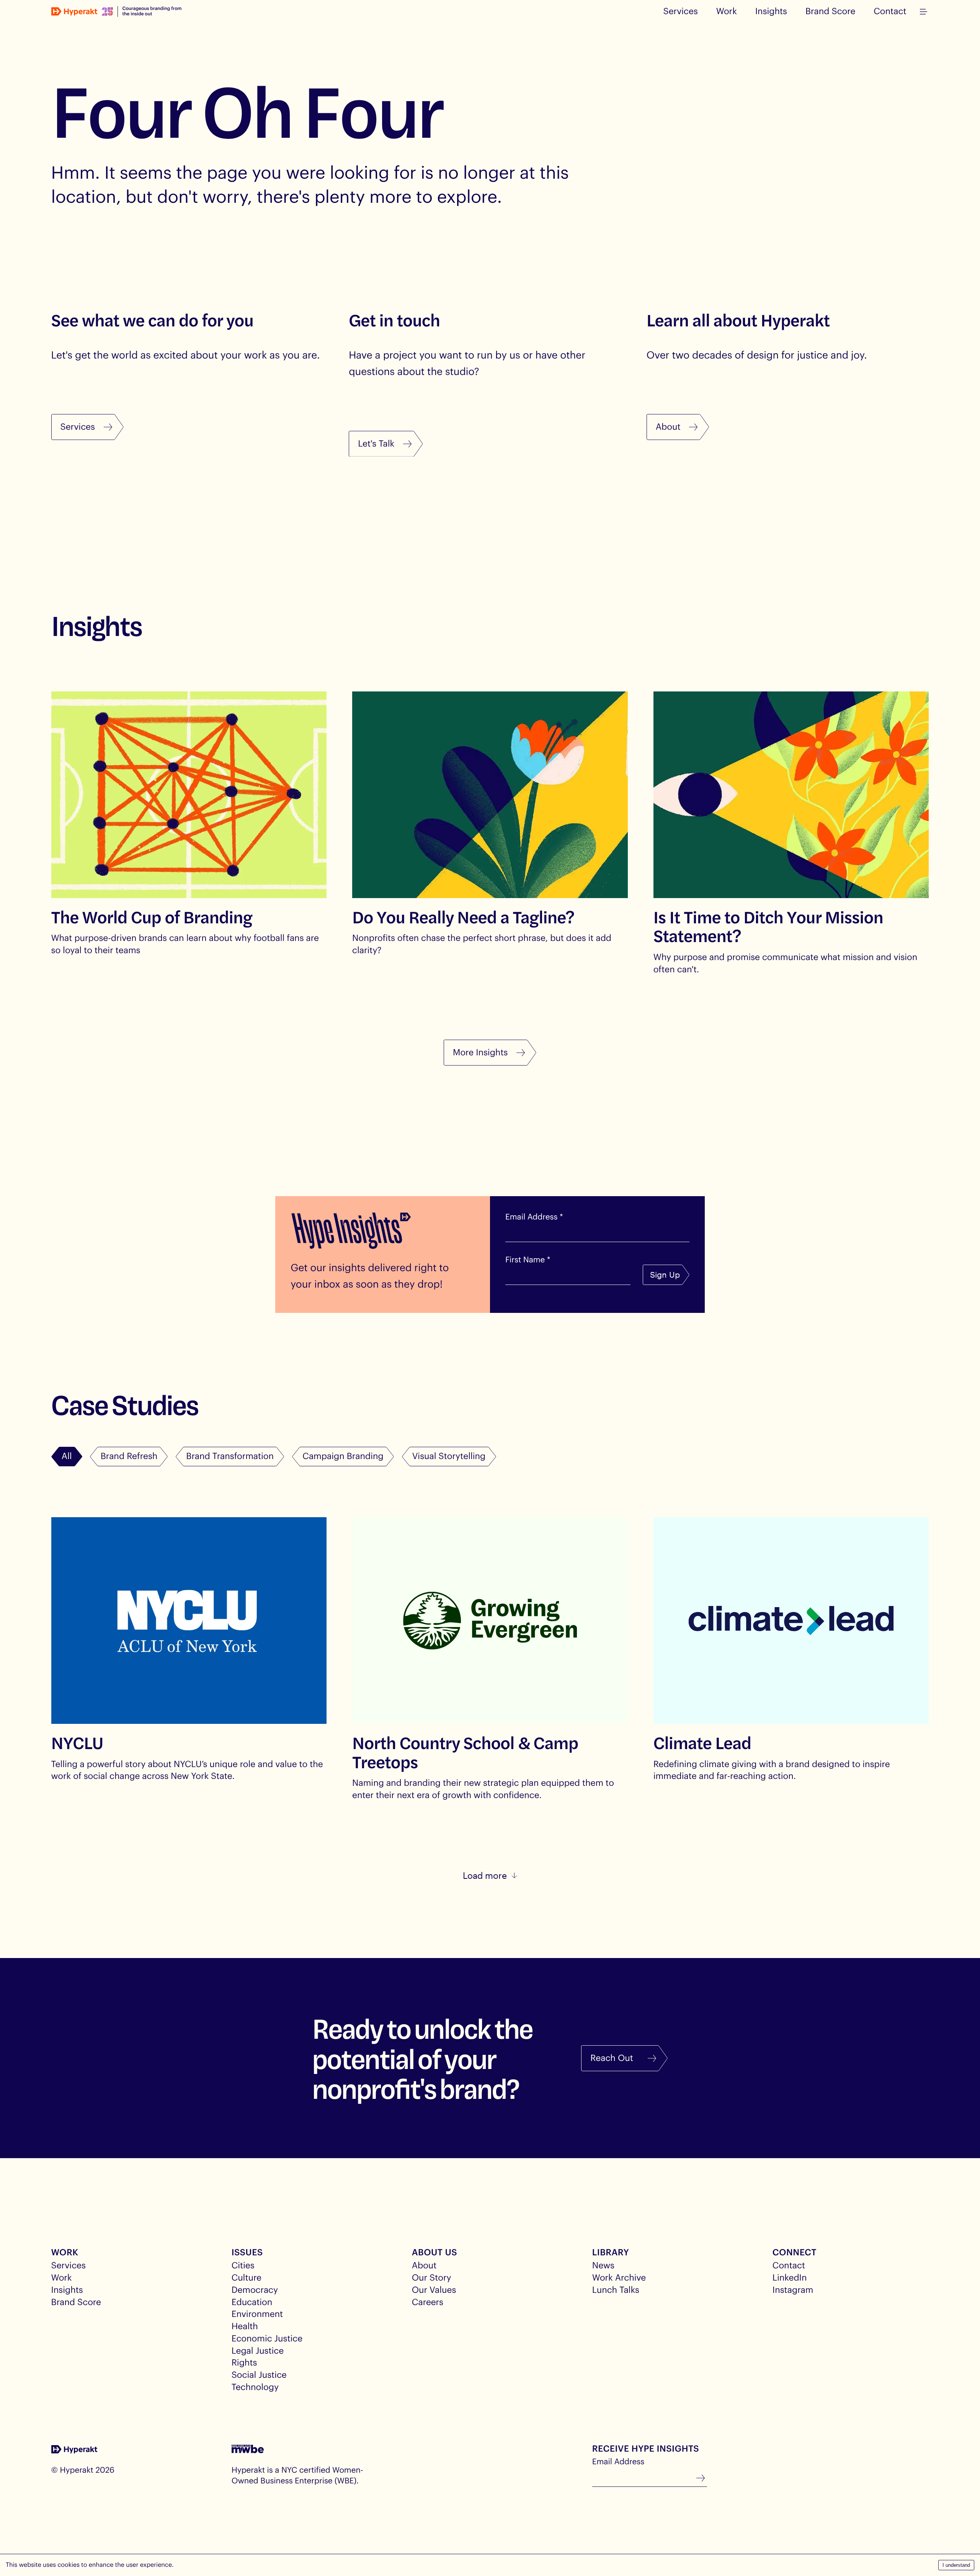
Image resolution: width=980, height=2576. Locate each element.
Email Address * (534, 1217)
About (424, 2265)
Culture (247, 2278)
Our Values (434, 2290)
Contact (890, 11)
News (603, 2265)
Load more (485, 1875)
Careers (428, 2302)
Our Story (432, 2278)
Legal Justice (258, 2351)
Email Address (618, 2462)
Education (252, 2302)
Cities (243, 2265)
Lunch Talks (616, 2290)
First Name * (528, 1260)
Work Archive (619, 2278)
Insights (771, 11)
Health (245, 2326)
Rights (244, 2362)
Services (680, 11)
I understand (956, 2565)
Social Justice (259, 2375)
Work (727, 11)
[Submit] (701, 2479)
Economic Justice (267, 2338)
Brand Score (830, 11)
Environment (257, 2314)
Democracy (255, 2290)
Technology (255, 2387)
